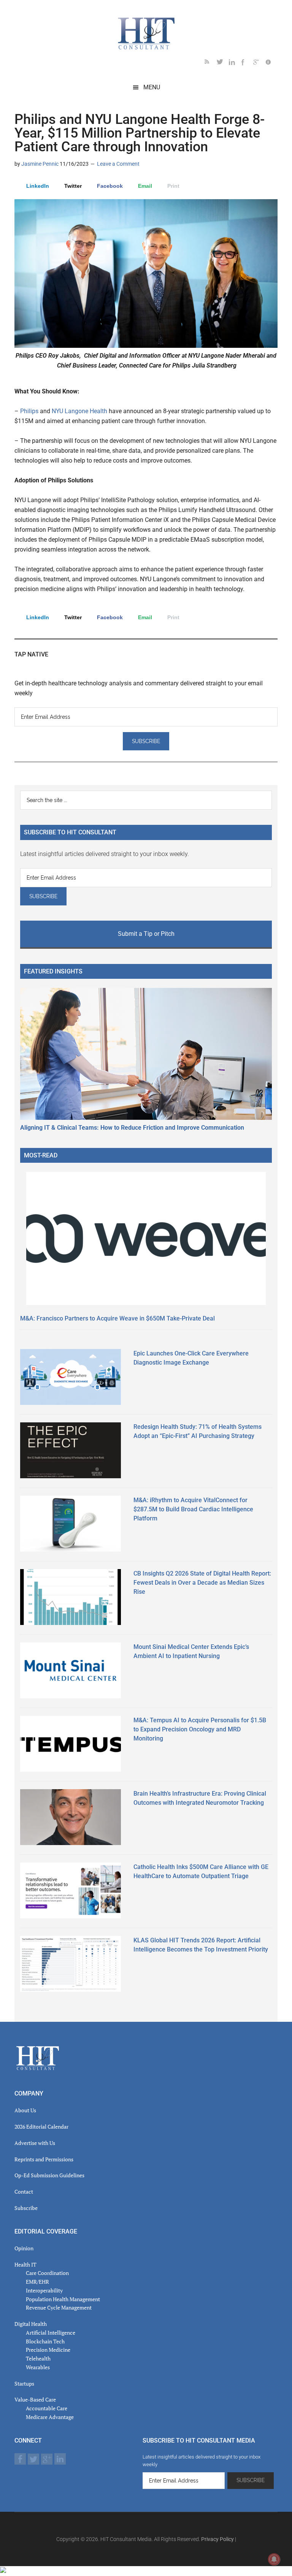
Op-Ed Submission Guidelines (49, 2175)
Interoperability (44, 2290)
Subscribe (26, 2208)
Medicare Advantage (50, 2417)
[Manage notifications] (274, 2559)
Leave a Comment (118, 164)
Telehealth (38, 2358)
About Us (25, 2110)
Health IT (25, 2265)
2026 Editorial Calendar (41, 2127)
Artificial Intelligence (51, 2333)
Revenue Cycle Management (59, 2307)
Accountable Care (47, 2408)
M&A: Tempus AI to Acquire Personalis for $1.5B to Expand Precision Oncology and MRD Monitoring (200, 1729)
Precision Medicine (48, 2350)
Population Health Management (63, 2299)
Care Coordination (47, 2273)
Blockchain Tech (45, 2341)
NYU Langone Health (79, 411)
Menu (152, 87)
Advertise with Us (35, 2143)
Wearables (38, 2367)
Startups (24, 2383)
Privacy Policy (217, 2539)
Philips (29, 411)
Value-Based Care (35, 2399)
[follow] (223, 63)
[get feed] (211, 63)
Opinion (24, 2248)
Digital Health (31, 2324)
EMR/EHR (37, 2282)
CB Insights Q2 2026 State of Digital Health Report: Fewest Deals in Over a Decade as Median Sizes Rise (202, 1583)
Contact (24, 2192)
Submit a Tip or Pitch (146, 934)
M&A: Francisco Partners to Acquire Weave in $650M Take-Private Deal (117, 1318)
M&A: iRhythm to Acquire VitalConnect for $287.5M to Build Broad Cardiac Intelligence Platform (193, 1509)
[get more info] (271, 63)
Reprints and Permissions (44, 2159)
